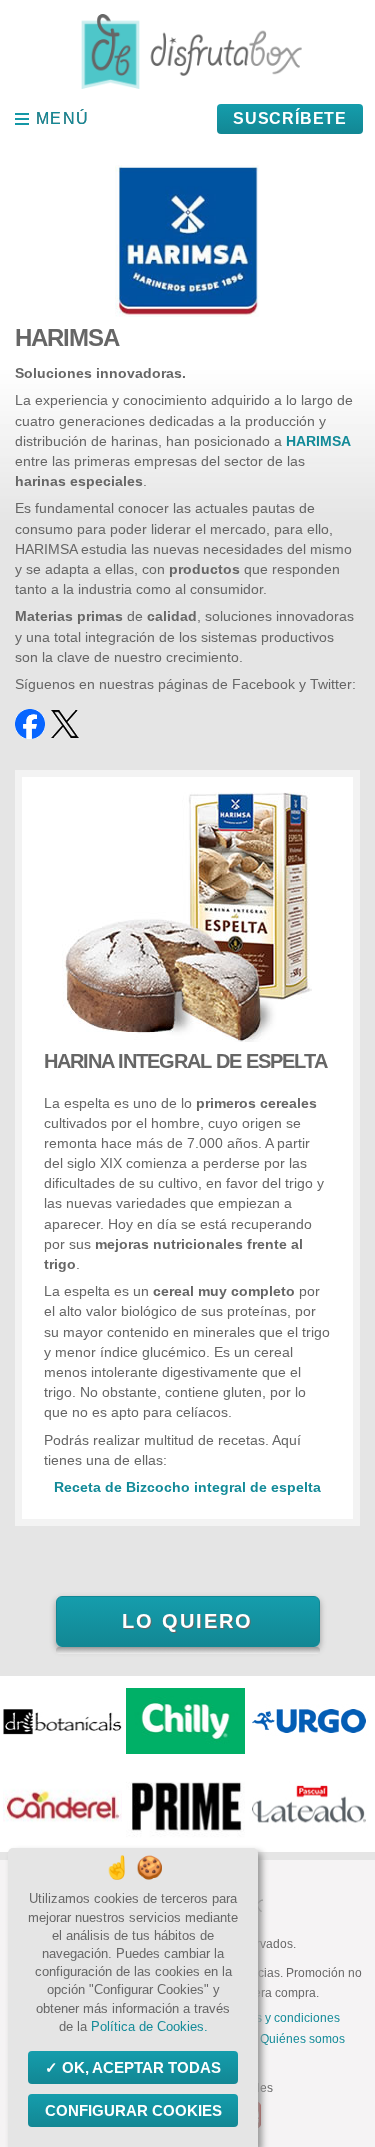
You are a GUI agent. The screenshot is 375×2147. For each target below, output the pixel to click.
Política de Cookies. (149, 2026)
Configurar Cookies (133, 2110)
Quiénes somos (302, 2039)
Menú (63, 118)
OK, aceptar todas (141, 2067)
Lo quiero (187, 1621)
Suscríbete (290, 118)
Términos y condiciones (275, 2018)
